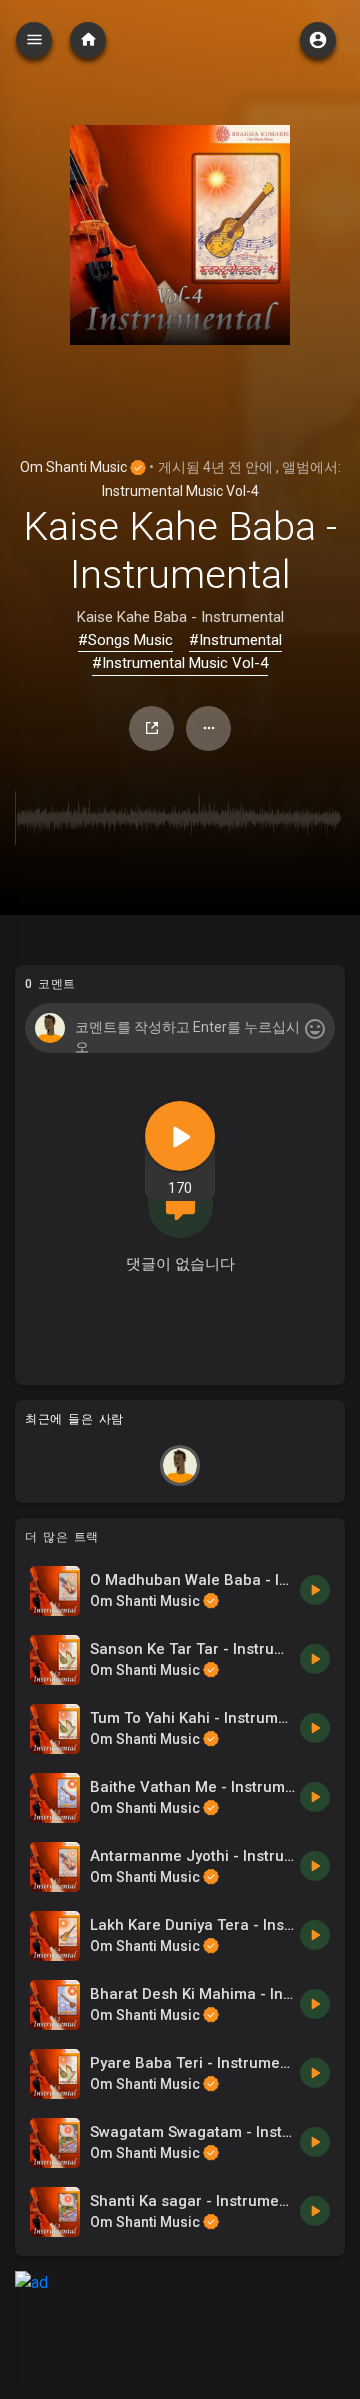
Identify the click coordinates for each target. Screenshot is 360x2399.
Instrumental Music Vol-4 (180, 491)
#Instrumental (235, 640)
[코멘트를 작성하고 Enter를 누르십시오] (179, 1028)
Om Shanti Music (75, 467)
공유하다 (151, 728)
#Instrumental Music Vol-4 (180, 663)
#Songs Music (125, 640)
